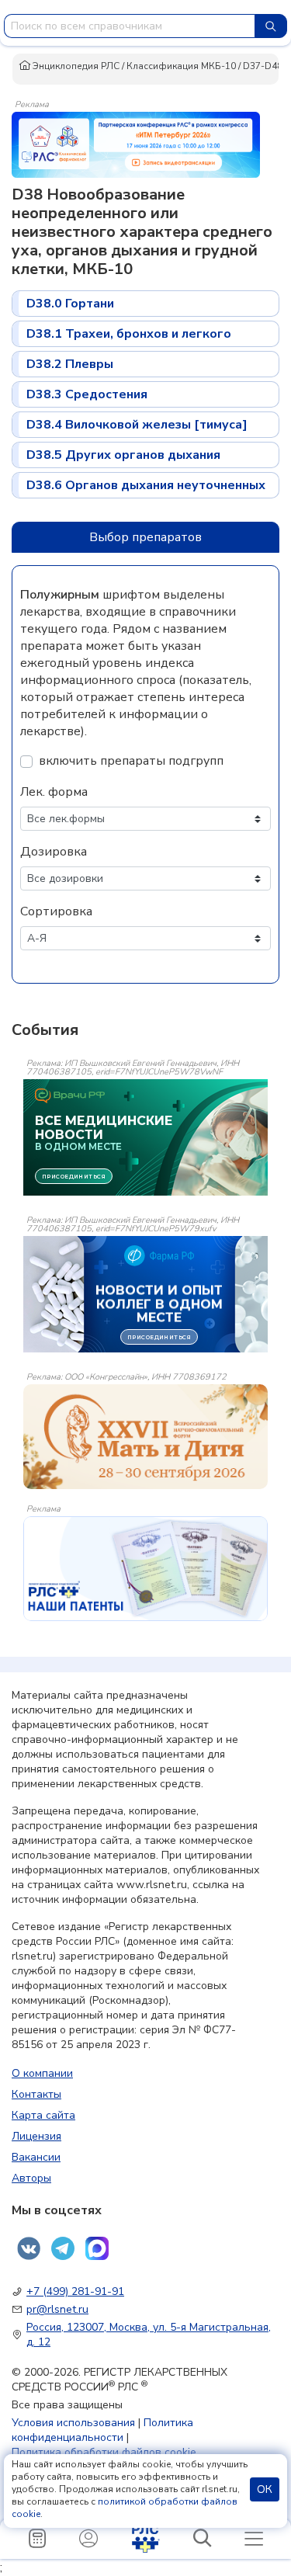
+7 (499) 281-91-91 (75, 2291)
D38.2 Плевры (70, 364)
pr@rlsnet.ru (57, 2309)
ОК (265, 2489)
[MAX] (97, 2248)
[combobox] (130, 26)
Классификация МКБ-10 (181, 66)
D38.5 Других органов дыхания (123, 455)
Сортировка (56, 911)
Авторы (31, 2178)
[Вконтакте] (29, 2248)
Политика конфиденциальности (102, 2430)
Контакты (36, 2094)
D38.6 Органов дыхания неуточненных (146, 485)
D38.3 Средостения (87, 394)
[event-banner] (145, 1437)
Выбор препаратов (145, 537)
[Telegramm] (63, 2248)
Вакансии (36, 2157)
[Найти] (271, 26)
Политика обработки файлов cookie (104, 2452)
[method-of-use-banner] (136, 144)
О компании (42, 2073)
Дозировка (54, 852)
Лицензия (36, 2136)
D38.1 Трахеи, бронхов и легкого (129, 334)
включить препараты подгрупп (131, 761)
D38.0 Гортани (70, 304)
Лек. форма (54, 792)
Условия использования (73, 2423)
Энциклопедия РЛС (75, 66)
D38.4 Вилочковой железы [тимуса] (137, 425)
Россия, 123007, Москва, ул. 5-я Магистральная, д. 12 (149, 2335)
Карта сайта (43, 2115)
